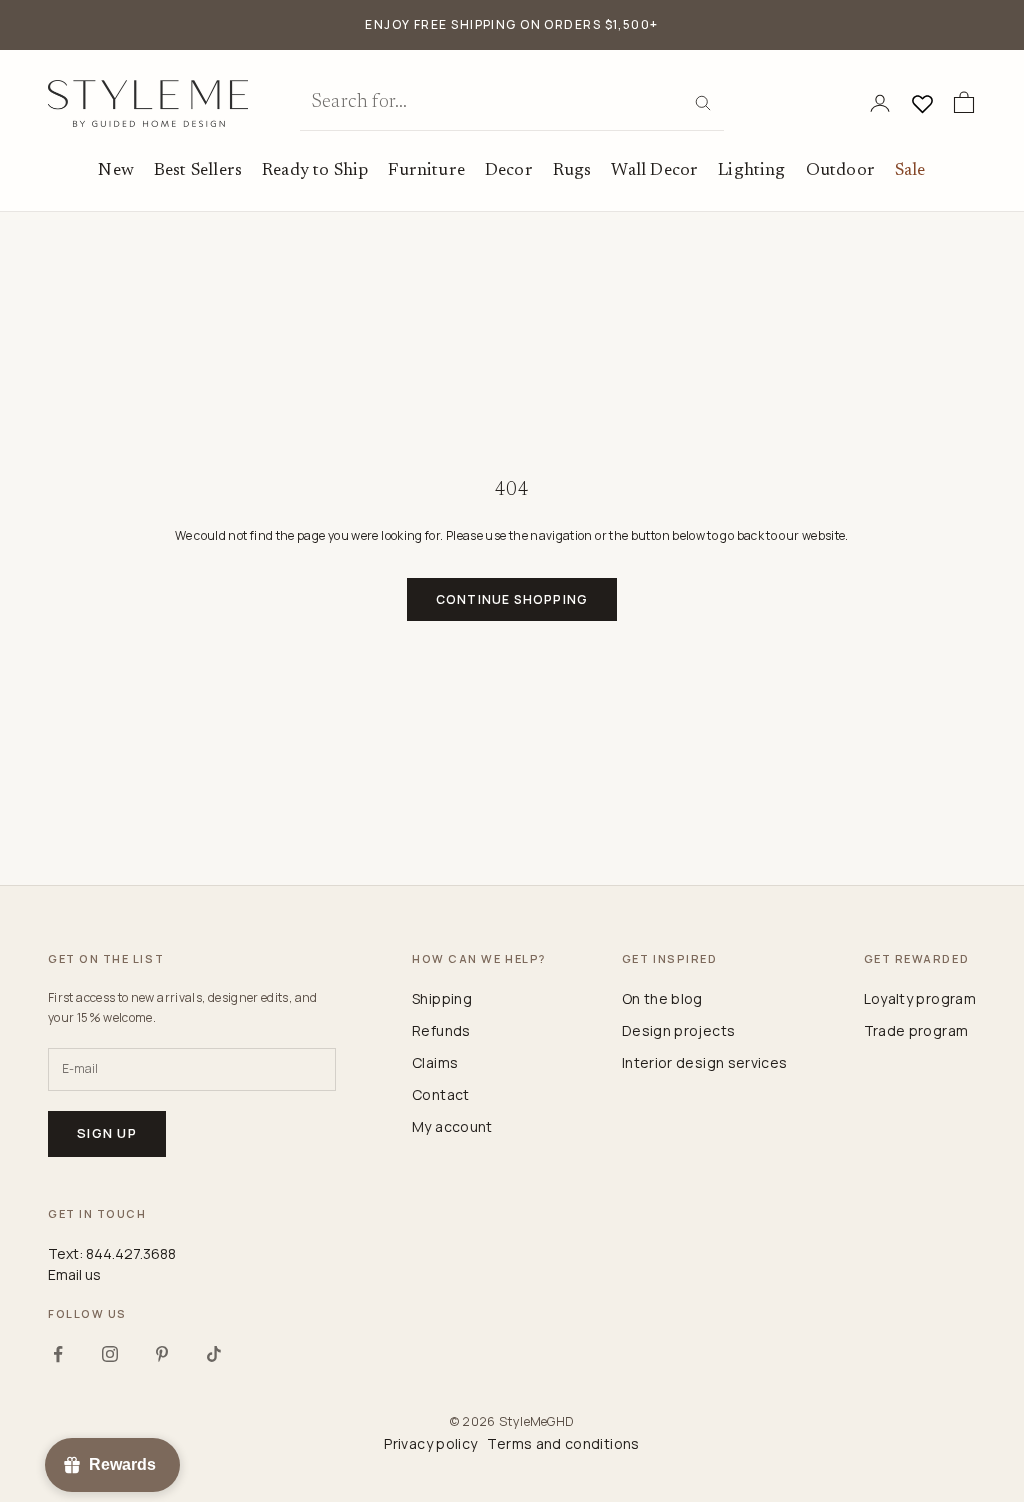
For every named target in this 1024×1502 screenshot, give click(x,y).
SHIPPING (442, 998)
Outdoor (840, 171)
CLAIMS (435, 1062)
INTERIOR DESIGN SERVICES (705, 1062)
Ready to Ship (315, 171)
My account (452, 1126)
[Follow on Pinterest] (162, 1354)
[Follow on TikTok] (214, 1354)
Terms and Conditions (563, 1443)
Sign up (107, 1133)
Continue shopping (512, 599)
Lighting (751, 171)
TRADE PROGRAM (916, 1030)
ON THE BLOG (662, 998)
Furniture (426, 171)
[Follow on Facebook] (58, 1354)
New (116, 171)
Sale (910, 171)
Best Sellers (198, 171)
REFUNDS (441, 1030)
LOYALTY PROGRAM (920, 998)
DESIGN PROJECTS (678, 1030)
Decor (509, 171)
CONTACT (441, 1094)
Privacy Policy (430, 1443)
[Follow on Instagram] (110, 1354)
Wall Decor (654, 171)
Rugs (572, 171)
